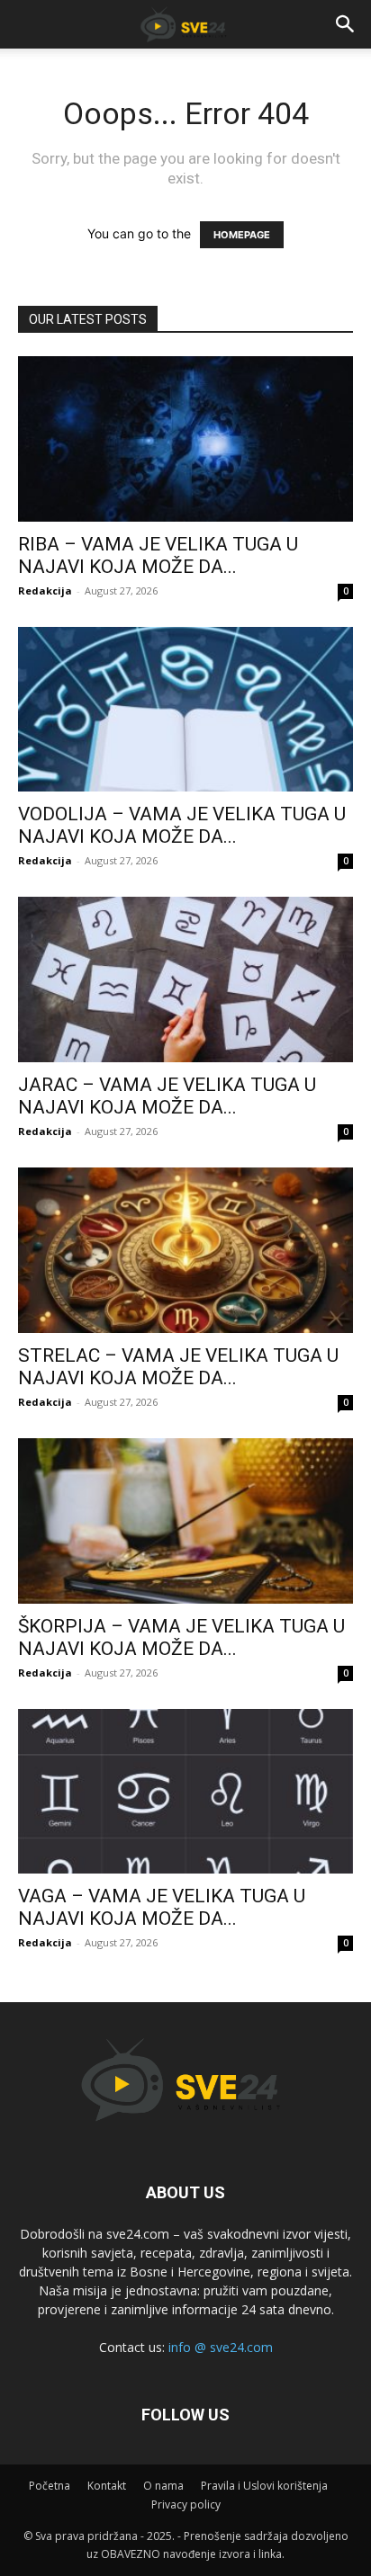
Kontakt (107, 2486)
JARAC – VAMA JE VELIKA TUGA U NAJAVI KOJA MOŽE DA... (167, 1096)
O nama (163, 2486)
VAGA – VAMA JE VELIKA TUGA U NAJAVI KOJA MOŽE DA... (162, 1907)
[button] (346, 24)
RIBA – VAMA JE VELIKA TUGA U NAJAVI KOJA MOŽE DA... (158, 555)
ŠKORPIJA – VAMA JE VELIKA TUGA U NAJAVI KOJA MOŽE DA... (181, 1637)
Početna (50, 2486)
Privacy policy (186, 2504)
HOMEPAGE (242, 235)
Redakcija (45, 590)
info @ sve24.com (221, 2347)
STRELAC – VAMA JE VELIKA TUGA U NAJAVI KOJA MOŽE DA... (178, 1367)
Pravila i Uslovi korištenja (264, 2486)
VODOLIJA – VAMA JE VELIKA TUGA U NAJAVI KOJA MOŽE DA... (182, 825)
